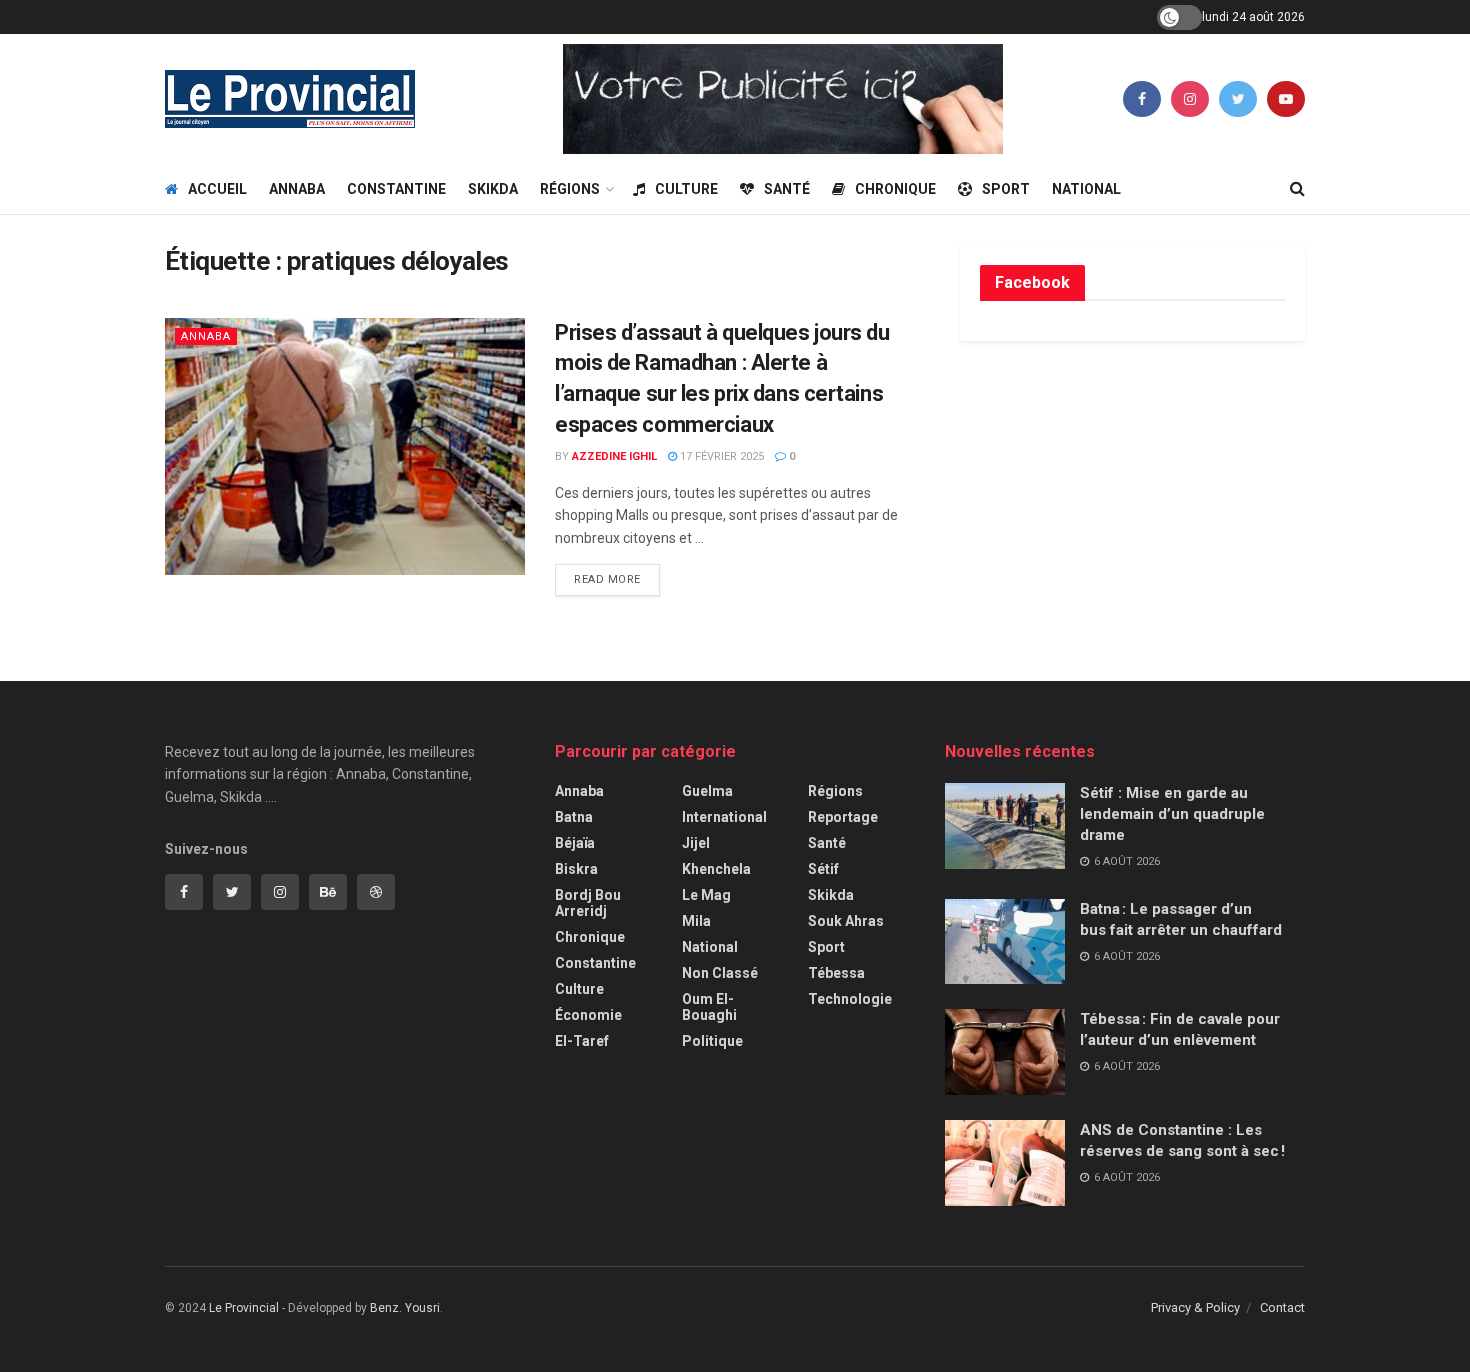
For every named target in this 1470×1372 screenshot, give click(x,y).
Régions (570, 189)
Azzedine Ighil (614, 456)
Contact (1282, 1307)
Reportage (843, 817)
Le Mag (706, 895)
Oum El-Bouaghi (709, 1007)
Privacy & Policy (1195, 1307)
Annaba (297, 189)
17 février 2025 (720, 456)
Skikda (493, 189)
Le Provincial (244, 1308)
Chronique (895, 189)
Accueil (217, 189)
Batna (574, 817)
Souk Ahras (846, 921)
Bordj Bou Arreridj (588, 903)
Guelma (707, 791)
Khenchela (716, 869)
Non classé (720, 973)
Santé (787, 189)
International (724, 817)
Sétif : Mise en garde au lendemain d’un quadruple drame (1172, 814)
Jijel (696, 843)
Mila (696, 921)
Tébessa (836, 973)
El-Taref (582, 1041)
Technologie (850, 999)
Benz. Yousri (405, 1308)
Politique (712, 1041)
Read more (607, 579)
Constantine (396, 189)
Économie (588, 1015)
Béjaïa (575, 843)
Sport (1006, 189)
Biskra (576, 869)
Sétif (823, 869)
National (1086, 189)
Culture (686, 189)
